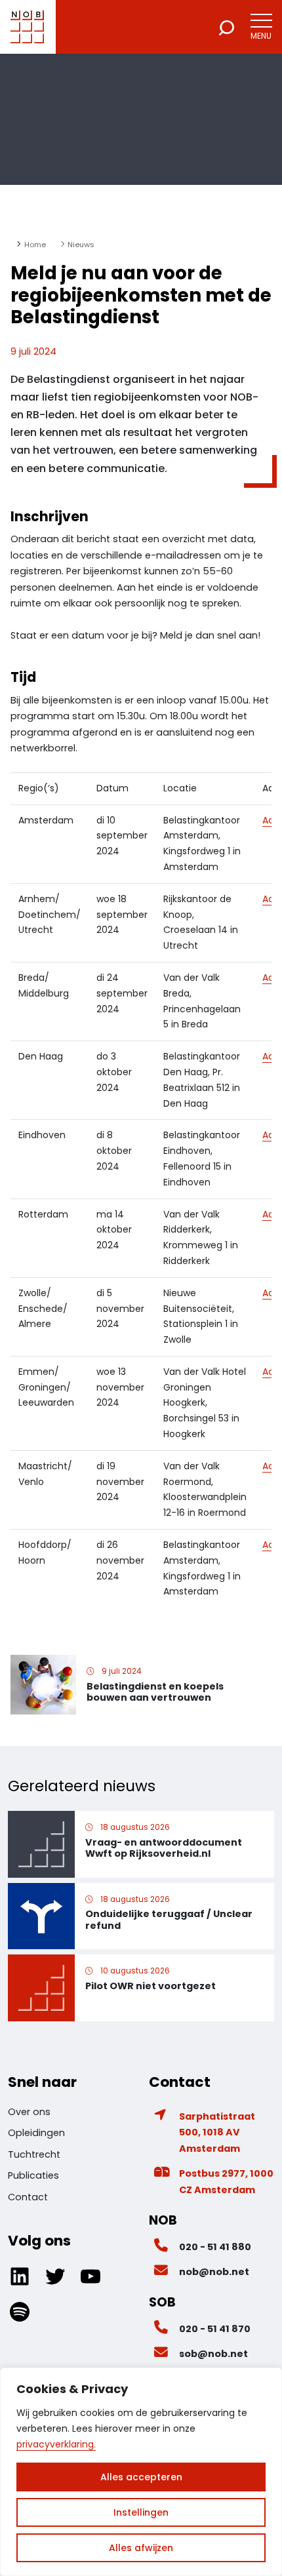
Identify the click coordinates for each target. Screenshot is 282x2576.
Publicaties (33, 2175)
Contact (28, 2197)
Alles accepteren (141, 2477)
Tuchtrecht (34, 2154)
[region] (141, 2472)
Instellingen (141, 2512)
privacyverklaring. (56, 2444)
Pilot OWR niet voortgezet (151, 1986)
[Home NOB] (27, 27)
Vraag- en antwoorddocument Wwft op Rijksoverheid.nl (164, 1848)
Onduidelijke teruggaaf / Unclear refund (169, 1919)
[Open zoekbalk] (227, 27)
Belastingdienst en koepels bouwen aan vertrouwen (155, 1692)
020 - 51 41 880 (215, 2247)
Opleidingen (36, 2133)
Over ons (29, 2112)
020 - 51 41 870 (215, 2329)
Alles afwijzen (141, 2548)
